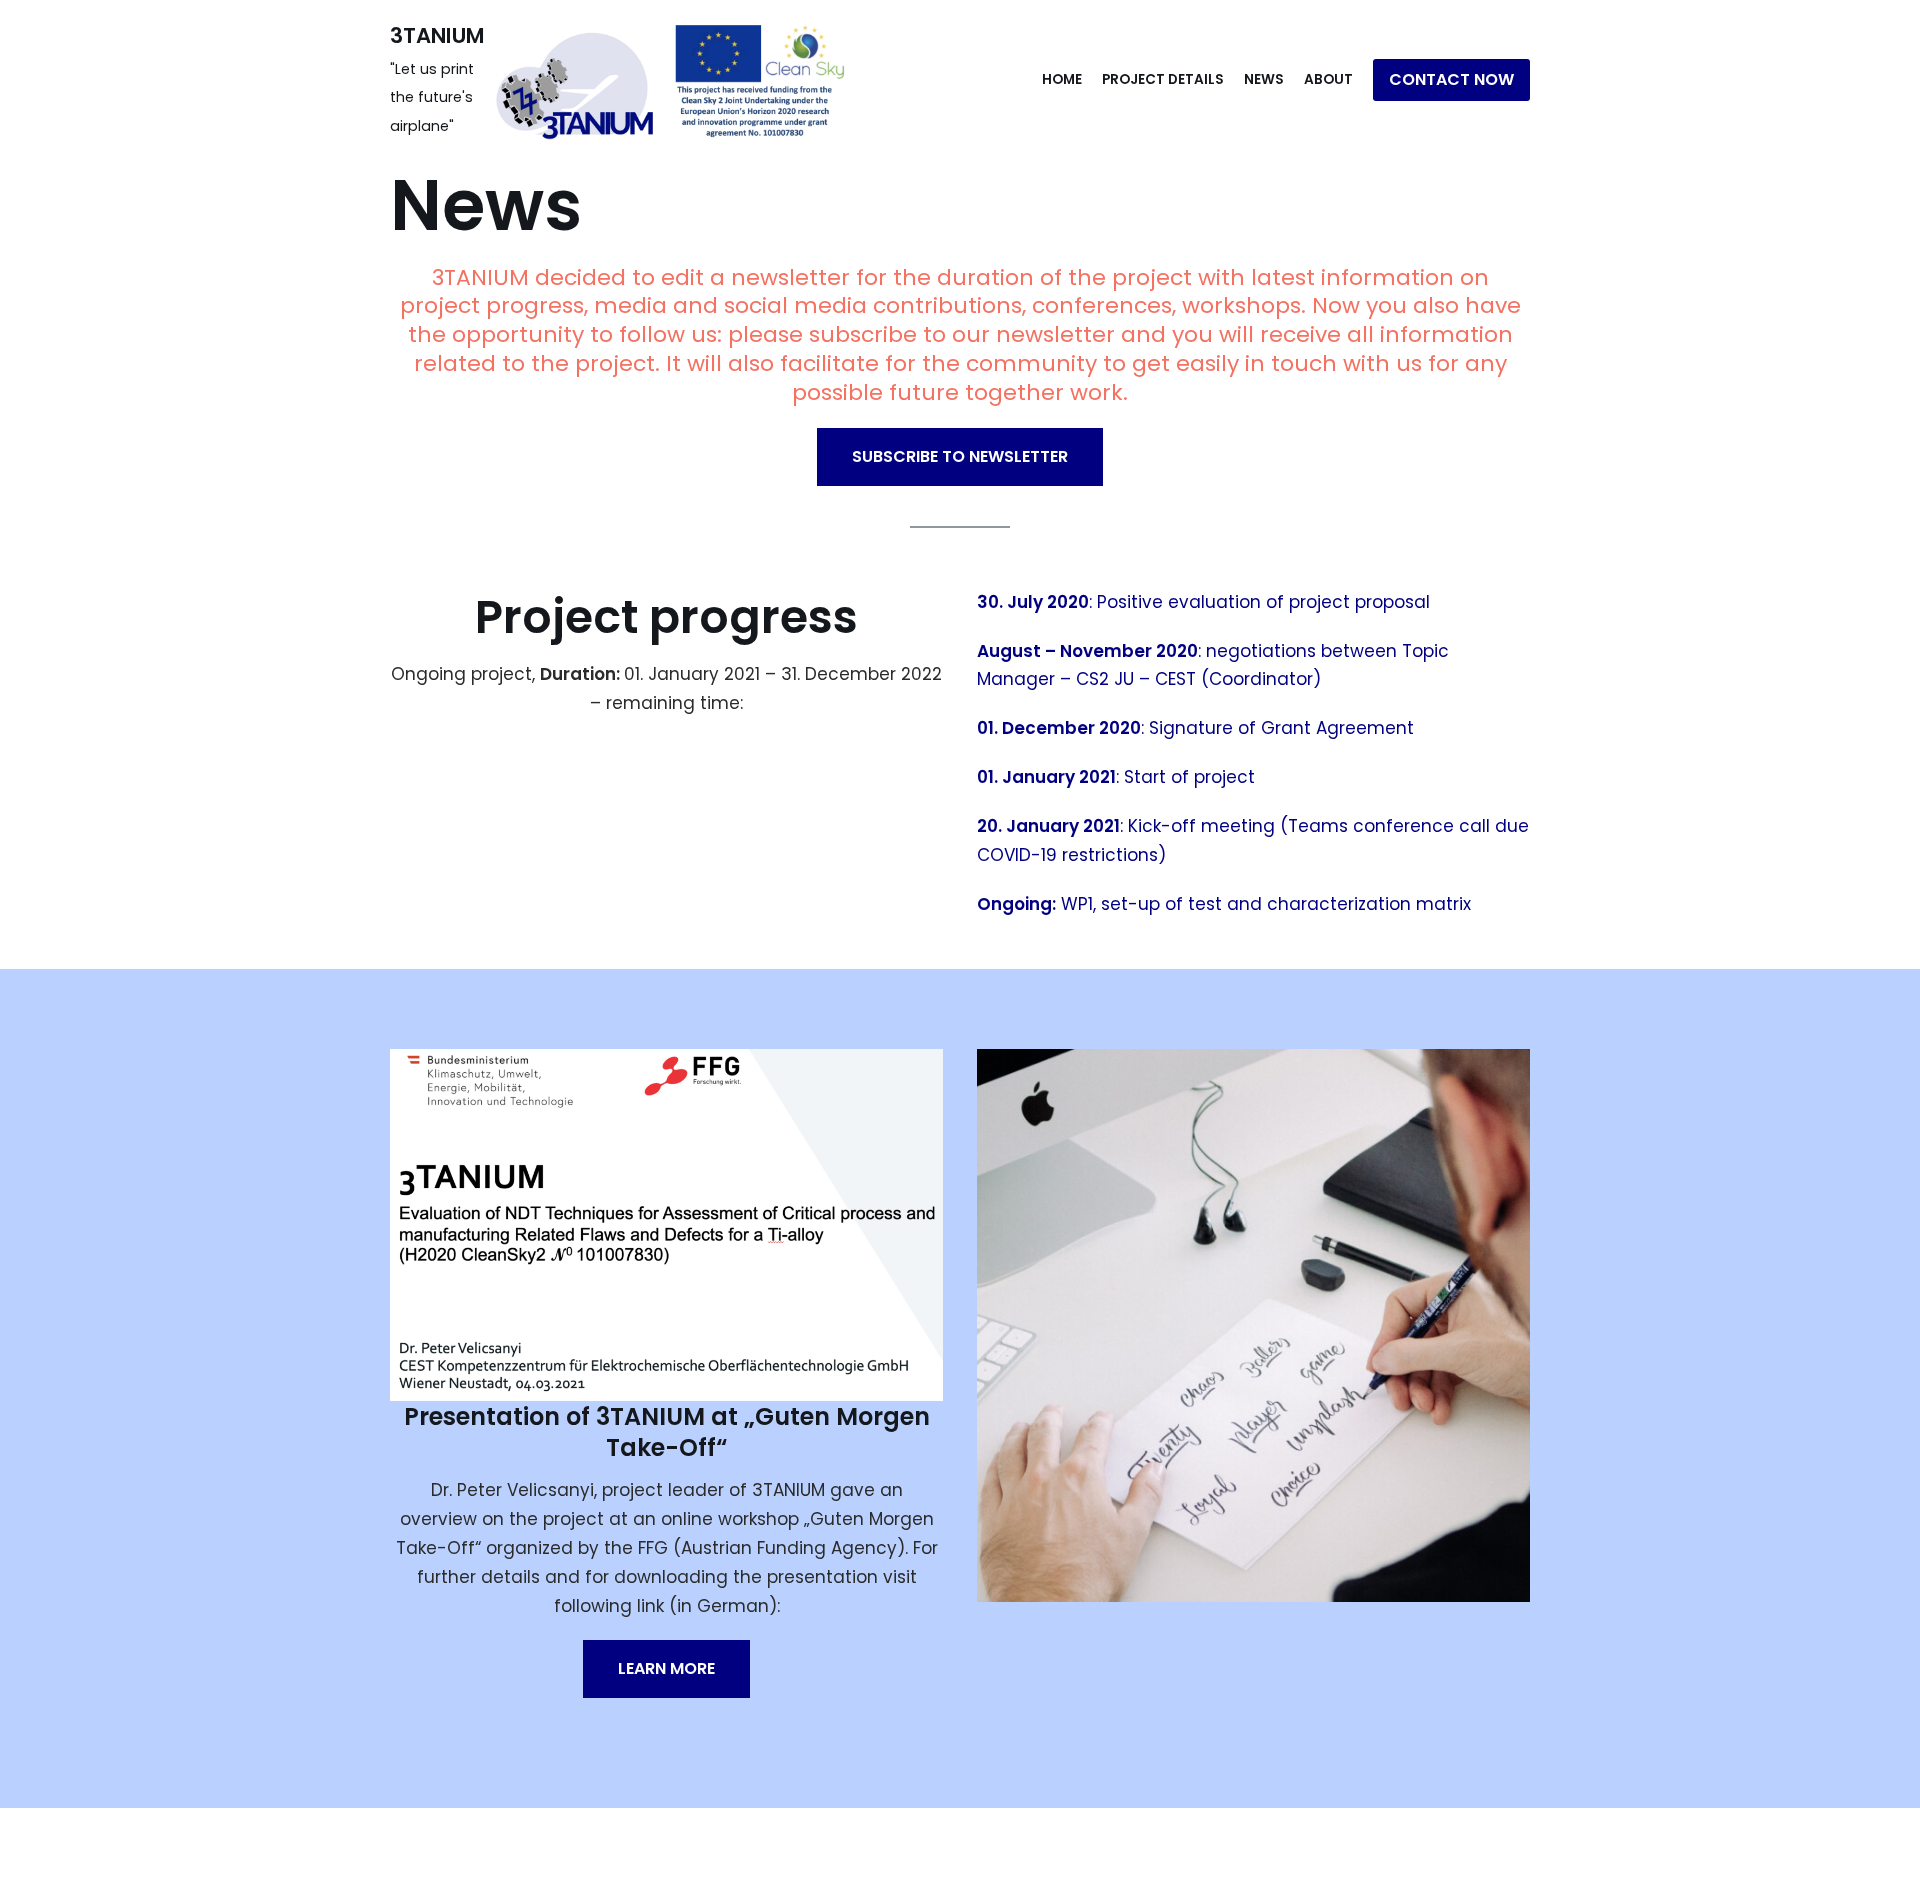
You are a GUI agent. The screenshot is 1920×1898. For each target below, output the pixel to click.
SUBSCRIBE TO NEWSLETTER (960, 456)
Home (1062, 79)
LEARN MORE (666, 1668)
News (1264, 79)
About (1328, 79)
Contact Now (1451, 79)
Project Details (1163, 79)
